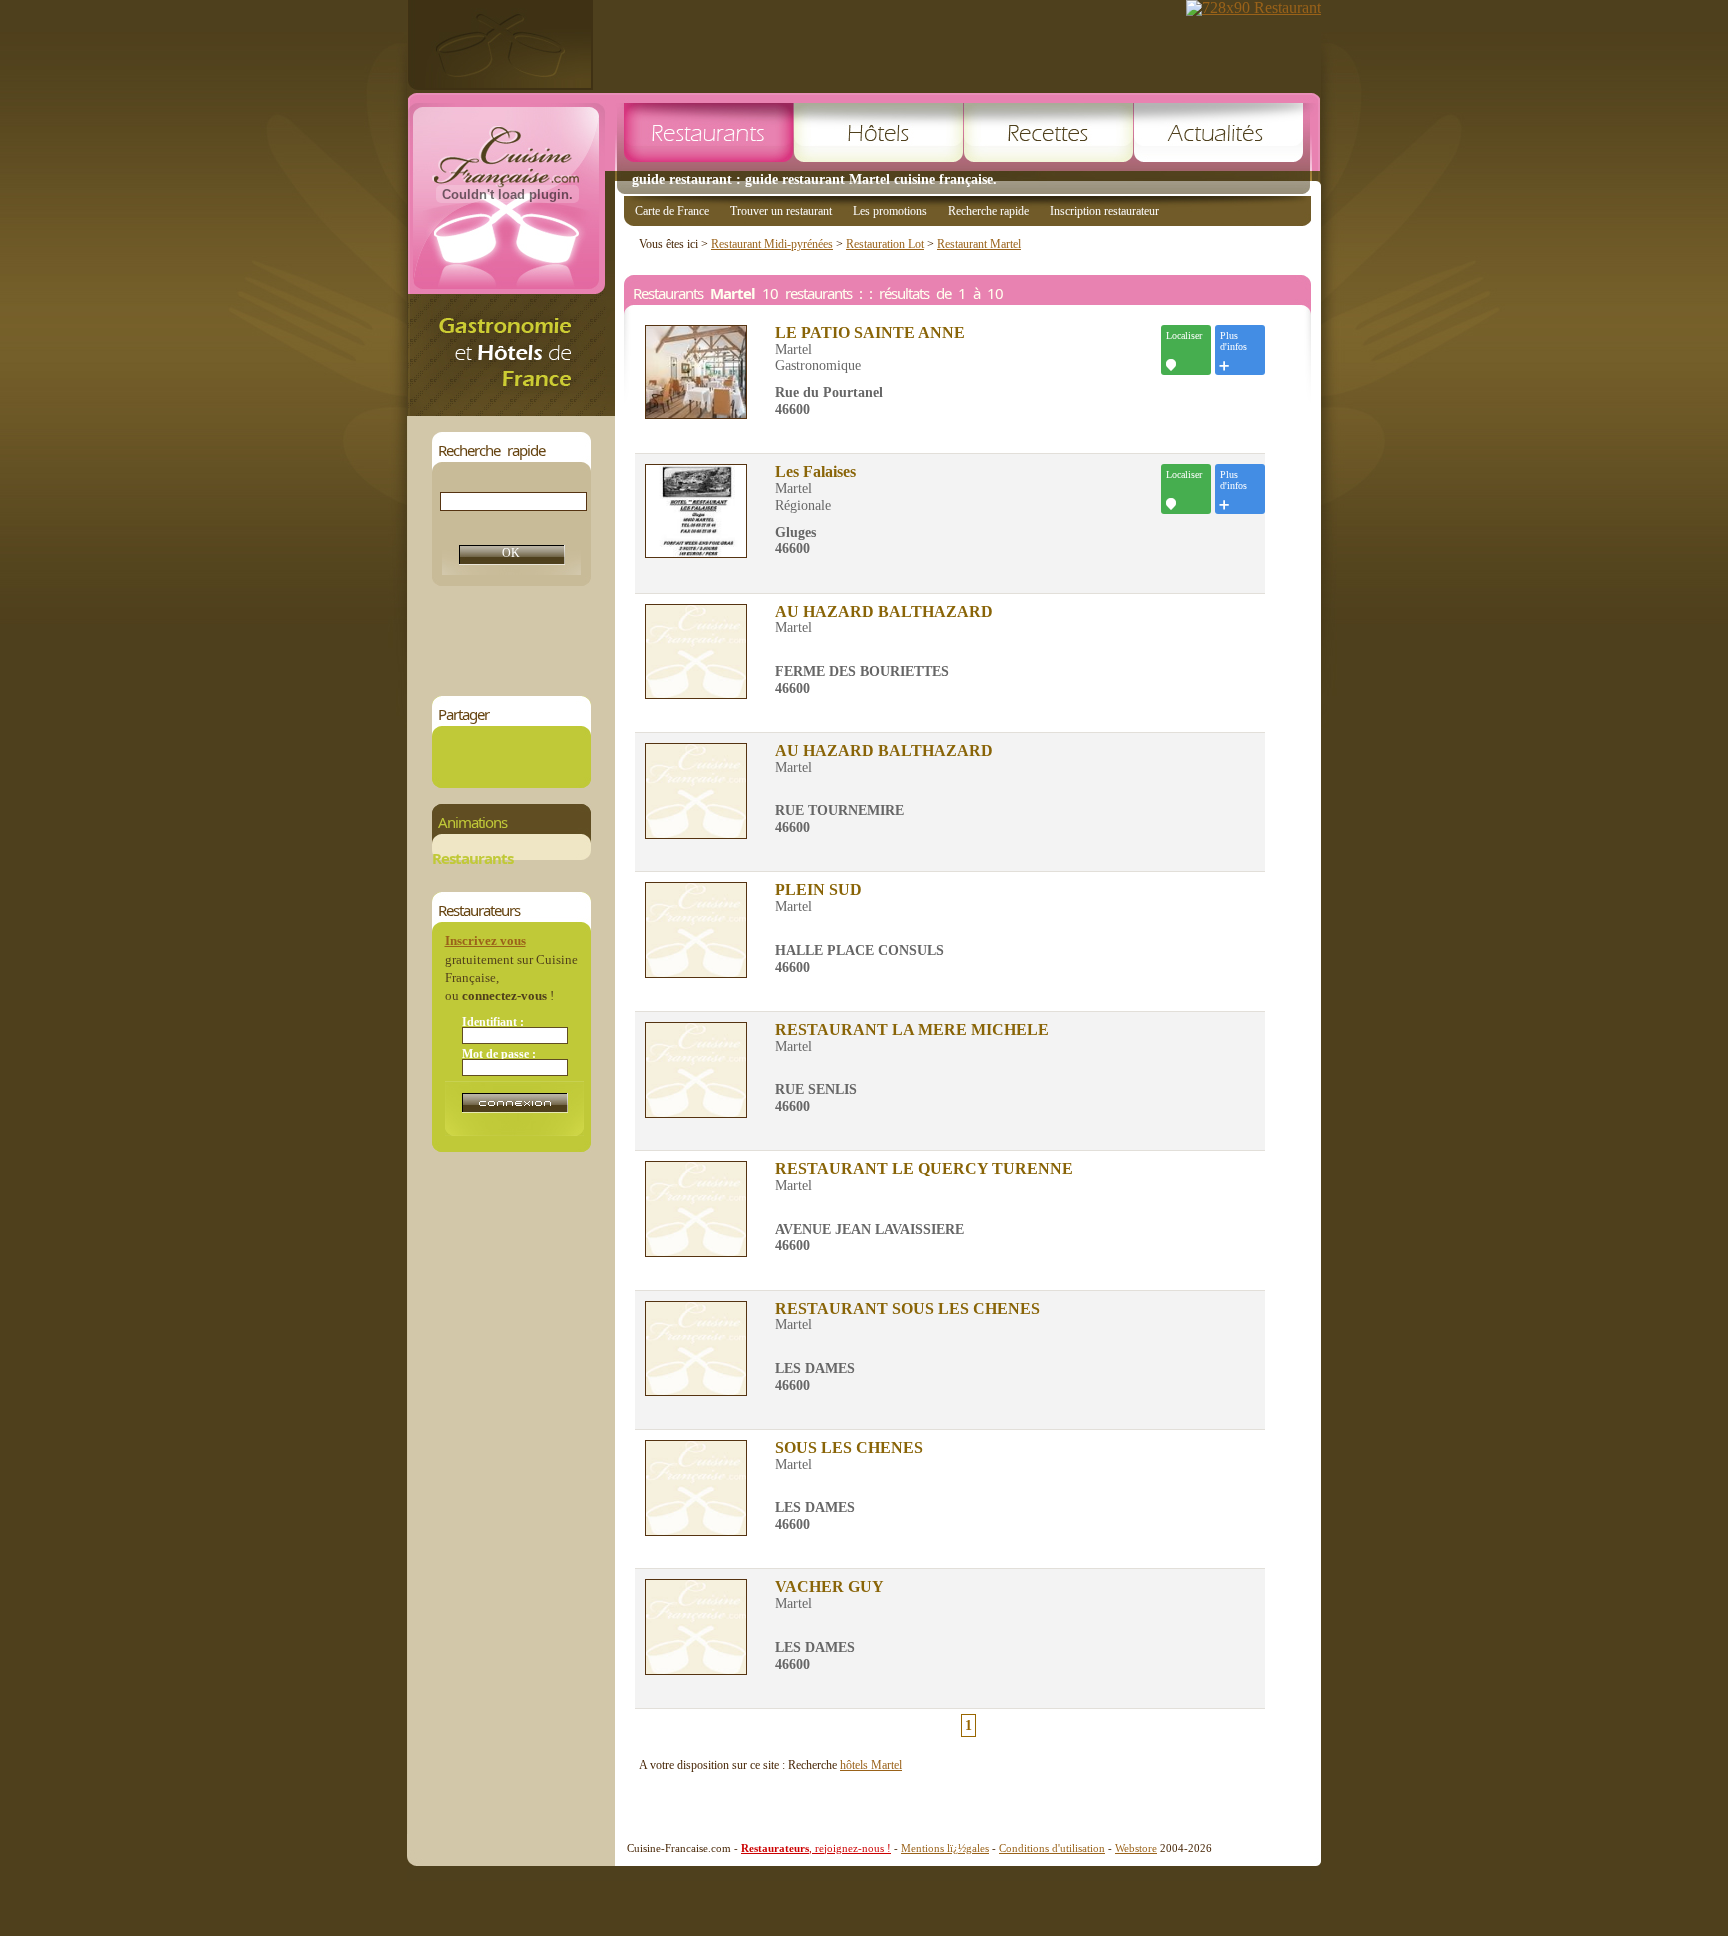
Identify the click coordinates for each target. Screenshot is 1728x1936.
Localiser (1184, 335)
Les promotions (890, 211)
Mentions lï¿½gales (945, 1848)
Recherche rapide (988, 211)
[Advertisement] (796, 641)
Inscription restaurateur (1104, 211)
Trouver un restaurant (781, 211)
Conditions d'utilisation (1052, 1848)
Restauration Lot (885, 244)
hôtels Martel (871, 1765)
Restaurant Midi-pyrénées (772, 244)
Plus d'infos (1233, 341)
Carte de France (672, 211)
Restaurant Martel (979, 244)
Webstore (1136, 1848)
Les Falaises (815, 472)
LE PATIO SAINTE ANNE (870, 333)
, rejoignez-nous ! (816, 1848)
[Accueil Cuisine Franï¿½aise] (511, 410)
